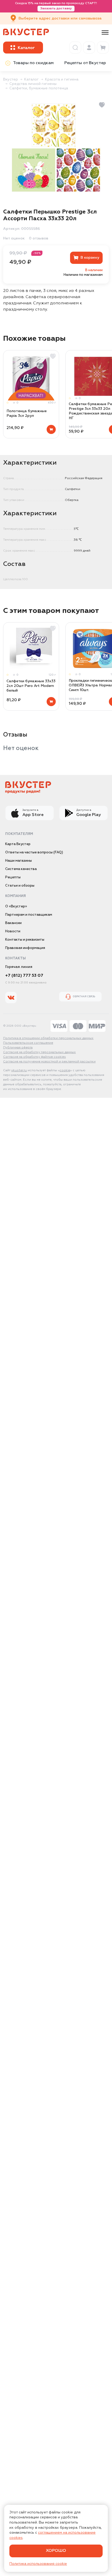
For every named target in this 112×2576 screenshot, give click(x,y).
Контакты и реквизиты (25, 940)
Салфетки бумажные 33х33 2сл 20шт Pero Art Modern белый (31, 686)
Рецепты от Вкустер (85, 63)
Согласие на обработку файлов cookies (35, 1057)
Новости (13, 931)
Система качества (21, 869)
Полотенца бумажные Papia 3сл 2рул (27, 413)
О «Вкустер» (16, 906)
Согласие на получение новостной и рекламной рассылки (49, 1062)
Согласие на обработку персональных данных (39, 1052)
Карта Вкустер (18, 844)
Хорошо (56, 2551)
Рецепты (13, 877)
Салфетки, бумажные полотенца (39, 88)
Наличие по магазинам (83, 275)
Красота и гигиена (62, 79)
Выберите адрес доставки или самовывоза (60, 18)
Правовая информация (25, 948)
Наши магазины (18, 861)
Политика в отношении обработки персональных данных (48, 1038)
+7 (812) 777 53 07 (24, 976)
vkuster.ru (19, 1070)
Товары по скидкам (33, 63)
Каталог (32, 79)
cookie (65, 1070)
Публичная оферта (18, 1048)
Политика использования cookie (38, 2564)
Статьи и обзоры (20, 886)
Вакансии (13, 923)
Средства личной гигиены (33, 84)
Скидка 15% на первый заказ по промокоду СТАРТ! (56, 6)
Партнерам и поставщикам (29, 915)
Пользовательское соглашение (28, 1043)
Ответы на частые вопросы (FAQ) (34, 852)
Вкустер (11, 79)
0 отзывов (39, 238)
